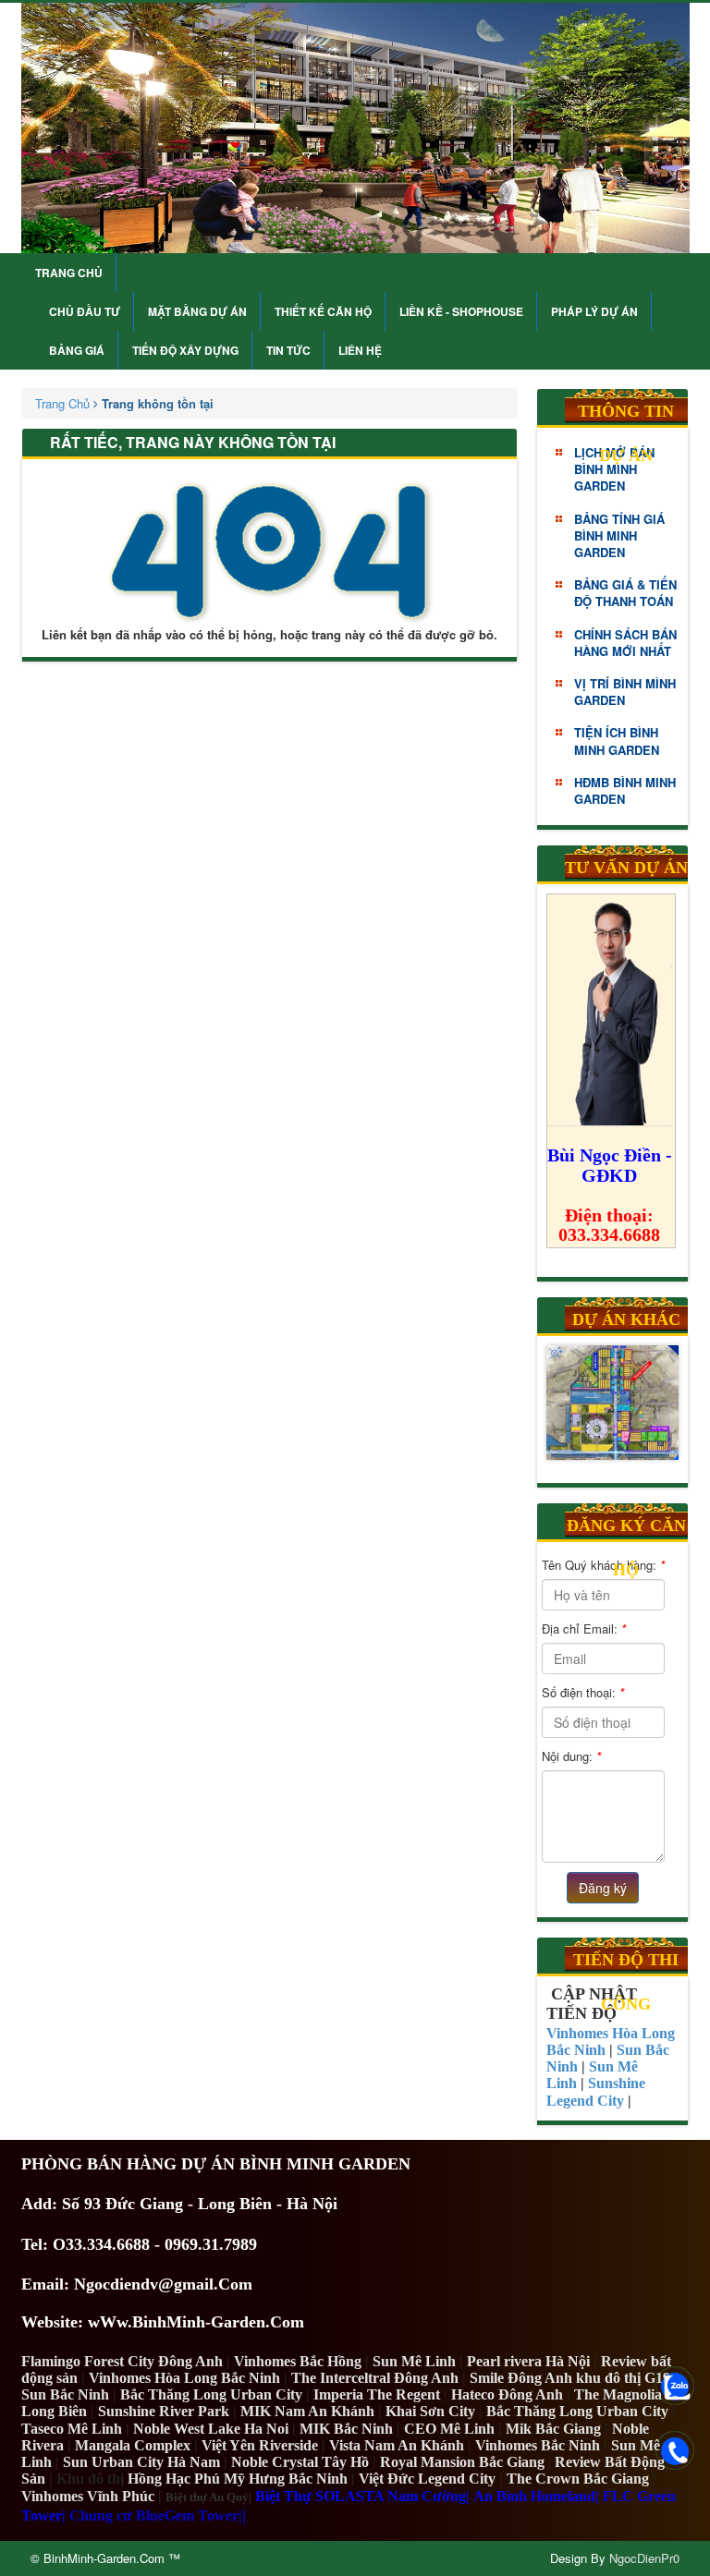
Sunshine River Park (164, 2411)
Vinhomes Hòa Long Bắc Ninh (184, 2378)
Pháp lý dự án (594, 311)
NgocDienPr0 (644, 2558)
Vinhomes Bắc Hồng (298, 2361)
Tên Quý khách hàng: (603, 1565)
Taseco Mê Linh (72, 2429)
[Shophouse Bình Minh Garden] (355, 128)
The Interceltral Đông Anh (375, 2378)
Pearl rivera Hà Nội (528, 2361)
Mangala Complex (133, 2445)
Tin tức (288, 350)
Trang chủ (69, 273)
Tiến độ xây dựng (185, 350)
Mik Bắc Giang (553, 2429)
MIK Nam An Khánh (307, 2411)
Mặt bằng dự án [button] (197, 311)
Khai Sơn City (430, 2411)
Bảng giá (77, 350)
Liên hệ (360, 350)
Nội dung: (571, 1756)
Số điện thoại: (583, 1692)
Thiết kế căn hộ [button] (323, 311)
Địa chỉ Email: (584, 1628)
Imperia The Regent (377, 2394)
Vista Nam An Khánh (397, 2445)
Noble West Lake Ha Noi (211, 2429)
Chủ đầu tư (85, 311)
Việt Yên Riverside (260, 2445)
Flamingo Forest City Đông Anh (122, 2361)
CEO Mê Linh (449, 2429)
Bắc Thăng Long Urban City (211, 2394)
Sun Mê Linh (414, 2361)
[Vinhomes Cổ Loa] (613, 1403)
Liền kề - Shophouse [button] (461, 311)
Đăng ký (603, 1888)
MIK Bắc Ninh (346, 2429)
